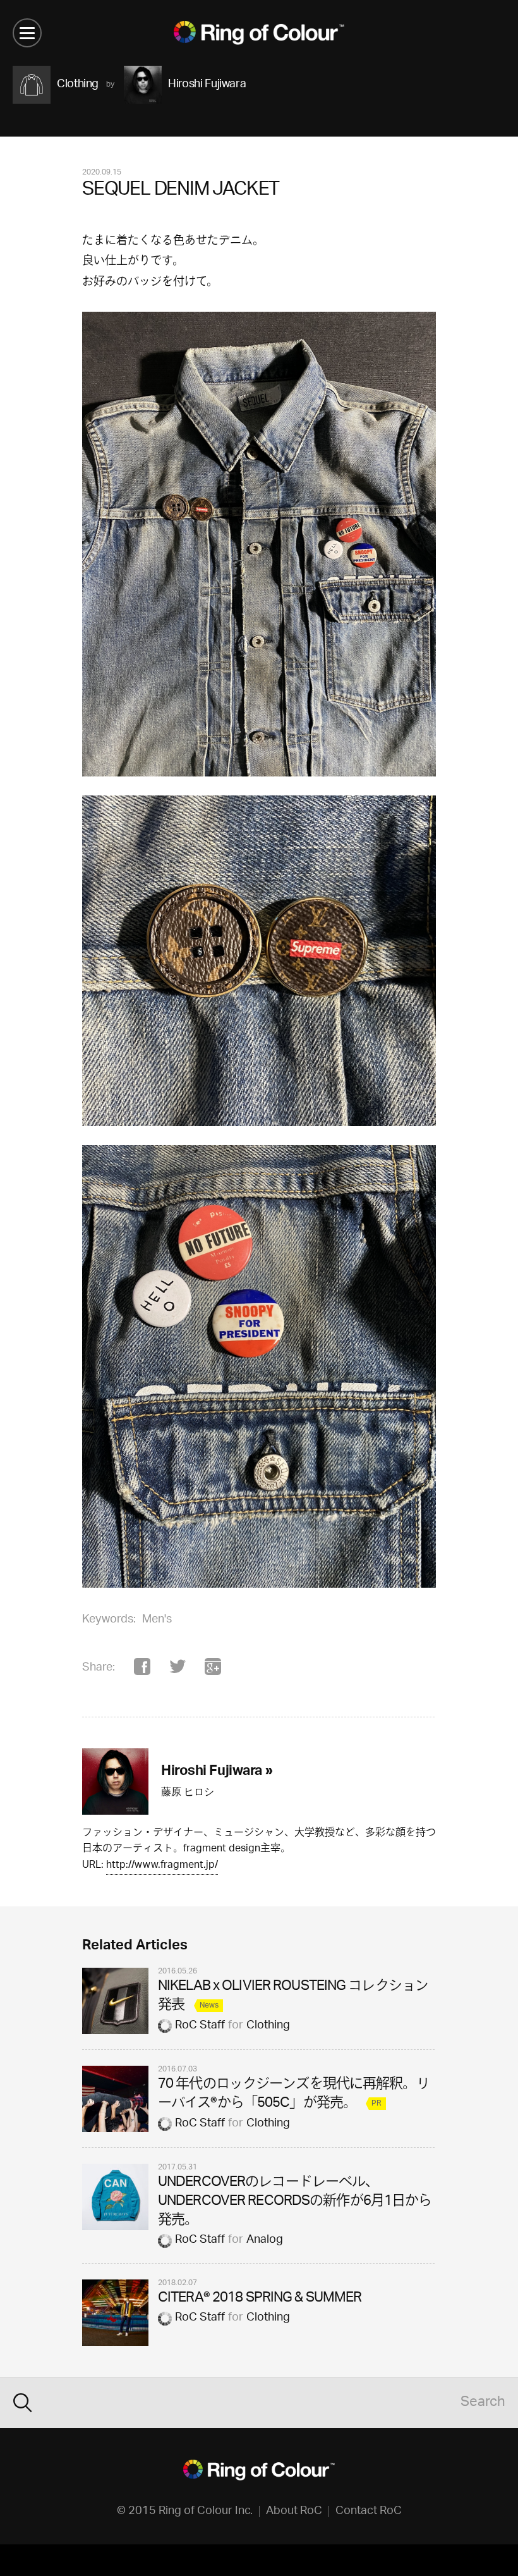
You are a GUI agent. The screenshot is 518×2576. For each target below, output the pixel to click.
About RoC (294, 2512)
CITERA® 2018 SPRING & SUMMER (260, 2299)
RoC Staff (200, 2026)
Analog (265, 2240)
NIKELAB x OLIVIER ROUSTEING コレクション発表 (293, 1996)
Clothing (268, 2026)
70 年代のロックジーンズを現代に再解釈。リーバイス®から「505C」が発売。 (294, 2095)
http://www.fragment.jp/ (162, 1866)
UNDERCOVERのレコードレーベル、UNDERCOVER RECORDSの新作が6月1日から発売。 (295, 2202)
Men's (157, 1620)
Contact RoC (369, 2512)
